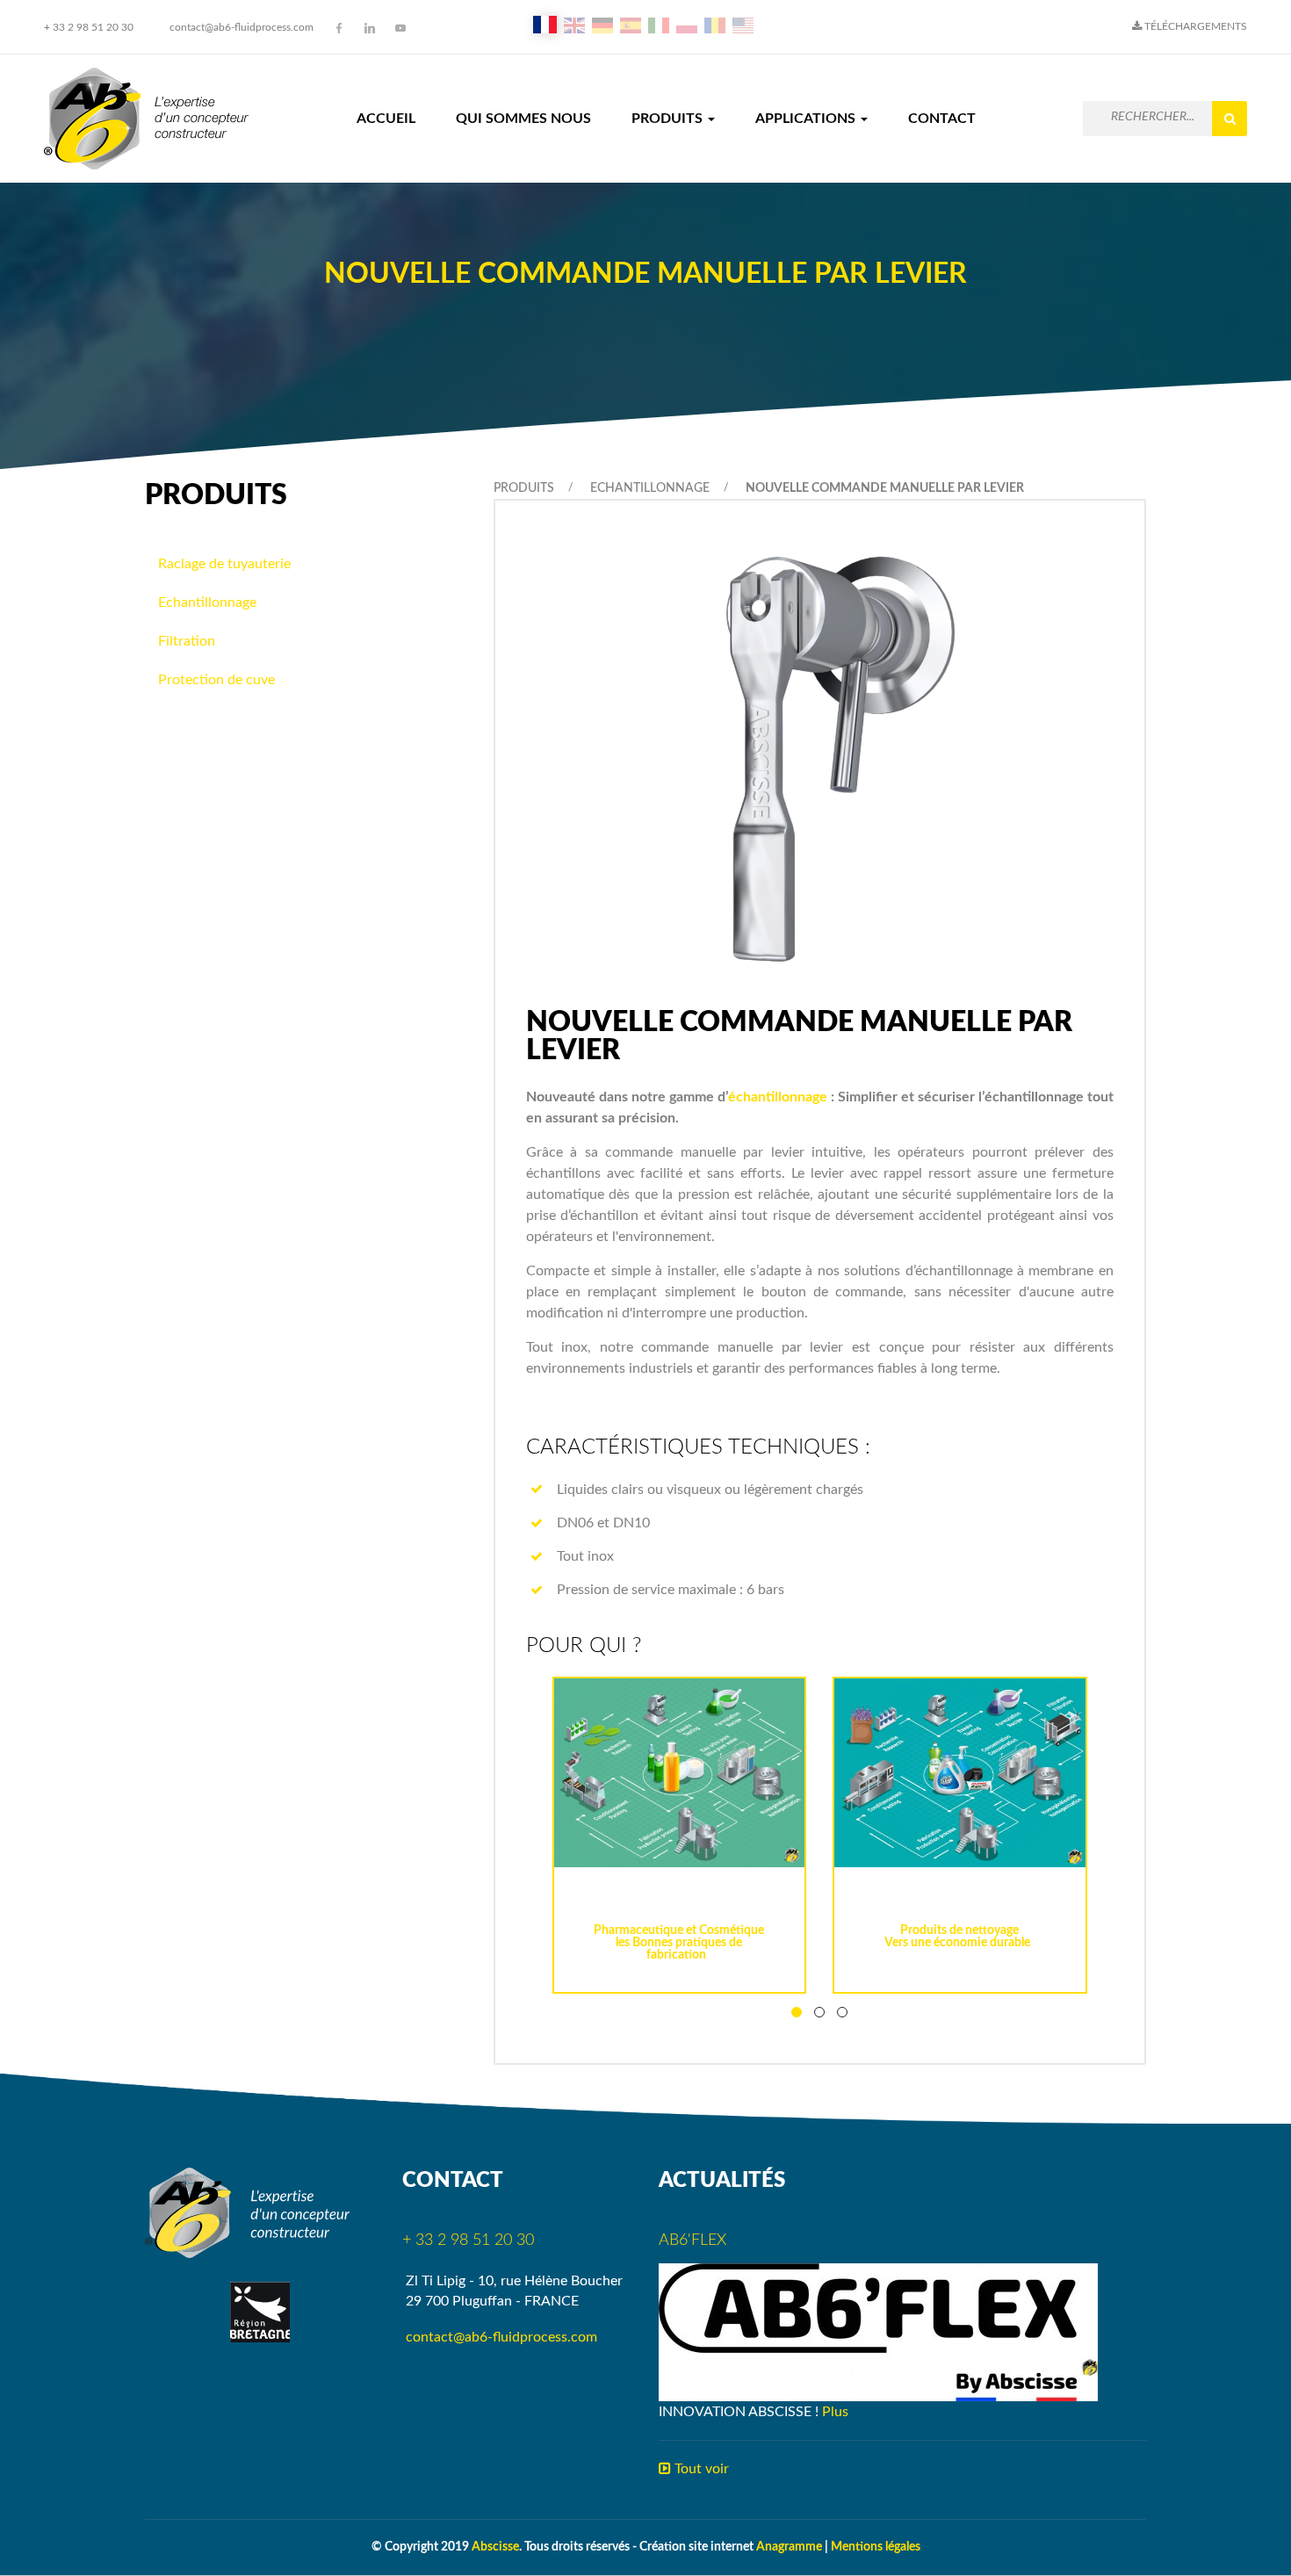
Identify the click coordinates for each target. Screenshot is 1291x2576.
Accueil (386, 119)
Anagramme (789, 2547)
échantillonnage (778, 1097)
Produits (669, 119)
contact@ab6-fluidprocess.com (242, 27)
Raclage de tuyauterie (224, 564)
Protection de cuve (216, 680)
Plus (835, 2412)
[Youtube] (400, 28)
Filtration (187, 641)
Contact (942, 119)
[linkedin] (370, 28)
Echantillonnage (650, 488)
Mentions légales (876, 2547)
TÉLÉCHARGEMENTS (1194, 26)
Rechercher (1230, 119)
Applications (807, 119)
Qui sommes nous (523, 119)
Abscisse (495, 2547)
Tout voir (700, 2469)
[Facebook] (339, 28)
